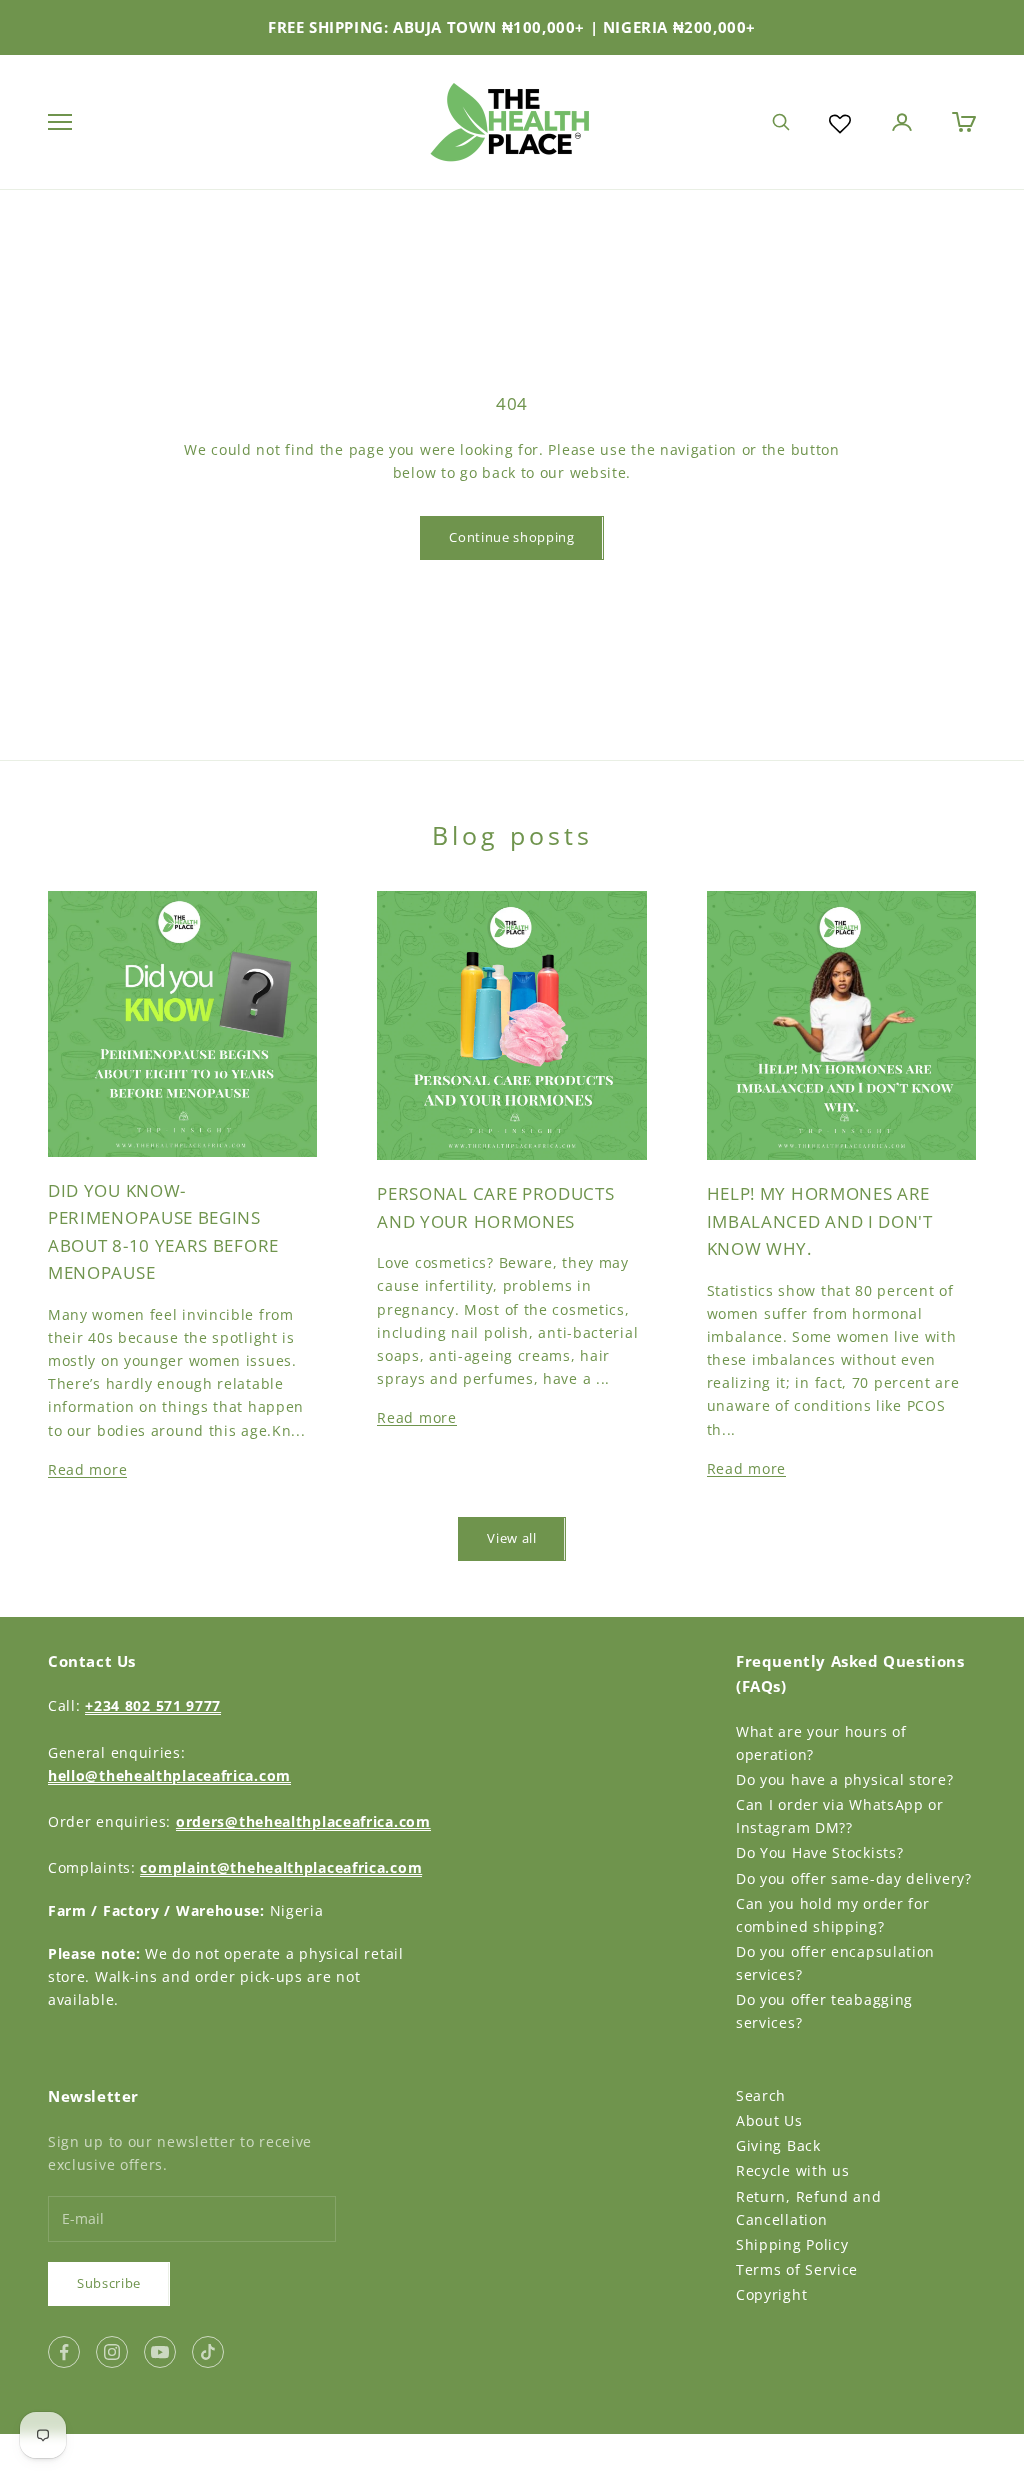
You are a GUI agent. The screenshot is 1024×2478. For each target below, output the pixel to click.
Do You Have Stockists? (819, 1852)
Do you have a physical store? (844, 1779)
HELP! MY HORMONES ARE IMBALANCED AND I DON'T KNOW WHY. (820, 1221)
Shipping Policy (792, 2244)
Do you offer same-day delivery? (854, 1878)
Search (761, 2095)
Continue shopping (511, 537)
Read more (87, 1469)
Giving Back (778, 2145)
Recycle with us (793, 2170)
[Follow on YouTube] (160, 2352)
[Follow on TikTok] (208, 2352)
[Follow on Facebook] (64, 2352)
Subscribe (109, 2283)
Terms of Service (797, 2269)
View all (511, 1538)
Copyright (771, 2294)
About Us (769, 2120)
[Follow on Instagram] (112, 2352)
